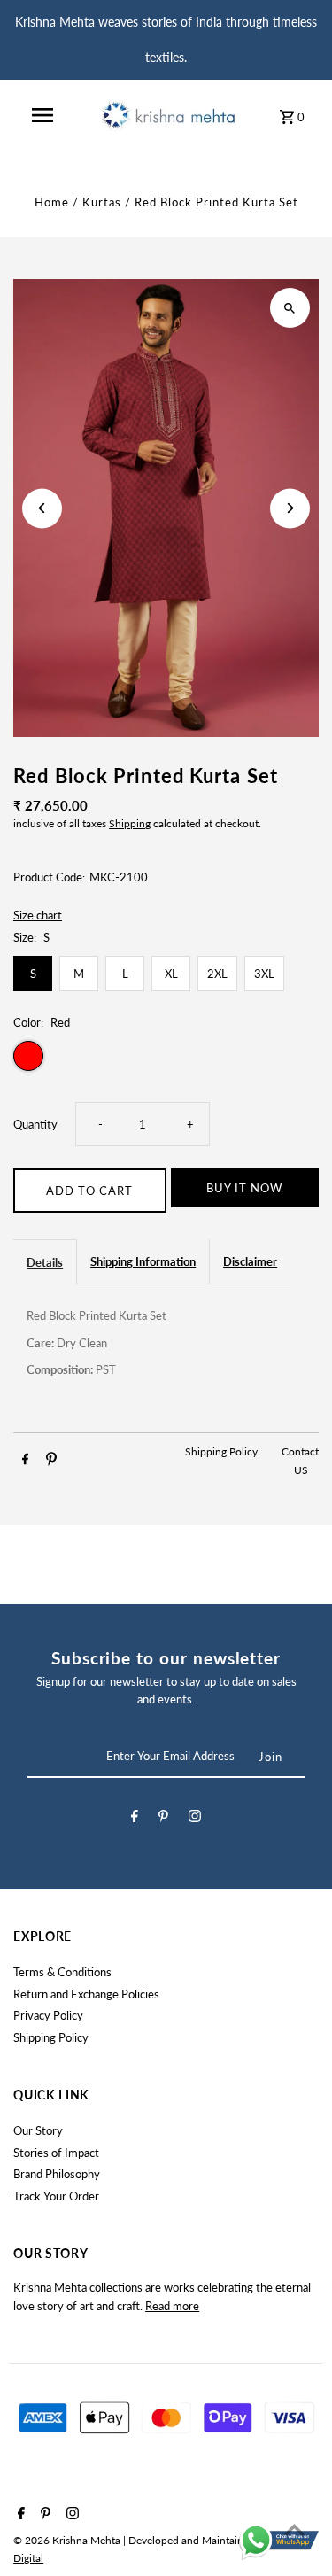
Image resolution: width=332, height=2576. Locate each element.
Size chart (38, 916)
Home (52, 202)
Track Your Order (56, 2196)
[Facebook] (135, 1819)
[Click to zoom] (290, 308)
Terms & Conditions (62, 1972)
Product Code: (49, 877)
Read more (172, 2306)
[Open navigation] (42, 115)
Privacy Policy (48, 2015)
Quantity (35, 1124)
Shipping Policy (223, 1451)
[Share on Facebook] (25, 1461)
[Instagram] (195, 1819)
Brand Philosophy (57, 2174)
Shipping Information (143, 1261)
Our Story (38, 2130)
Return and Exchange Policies (86, 1994)
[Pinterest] (163, 1819)
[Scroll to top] (294, 2529)
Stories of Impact (56, 2153)
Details (45, 1262)
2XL (217, 974)
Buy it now (244, 1188)
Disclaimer (250, 1261)
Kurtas (102, 202)
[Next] (290, 508)
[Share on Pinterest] (51, 1461)
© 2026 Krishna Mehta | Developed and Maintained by (143, 2540)
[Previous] (42, 508)
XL (171, 974)
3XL (264, 974)
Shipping (130, 823)
